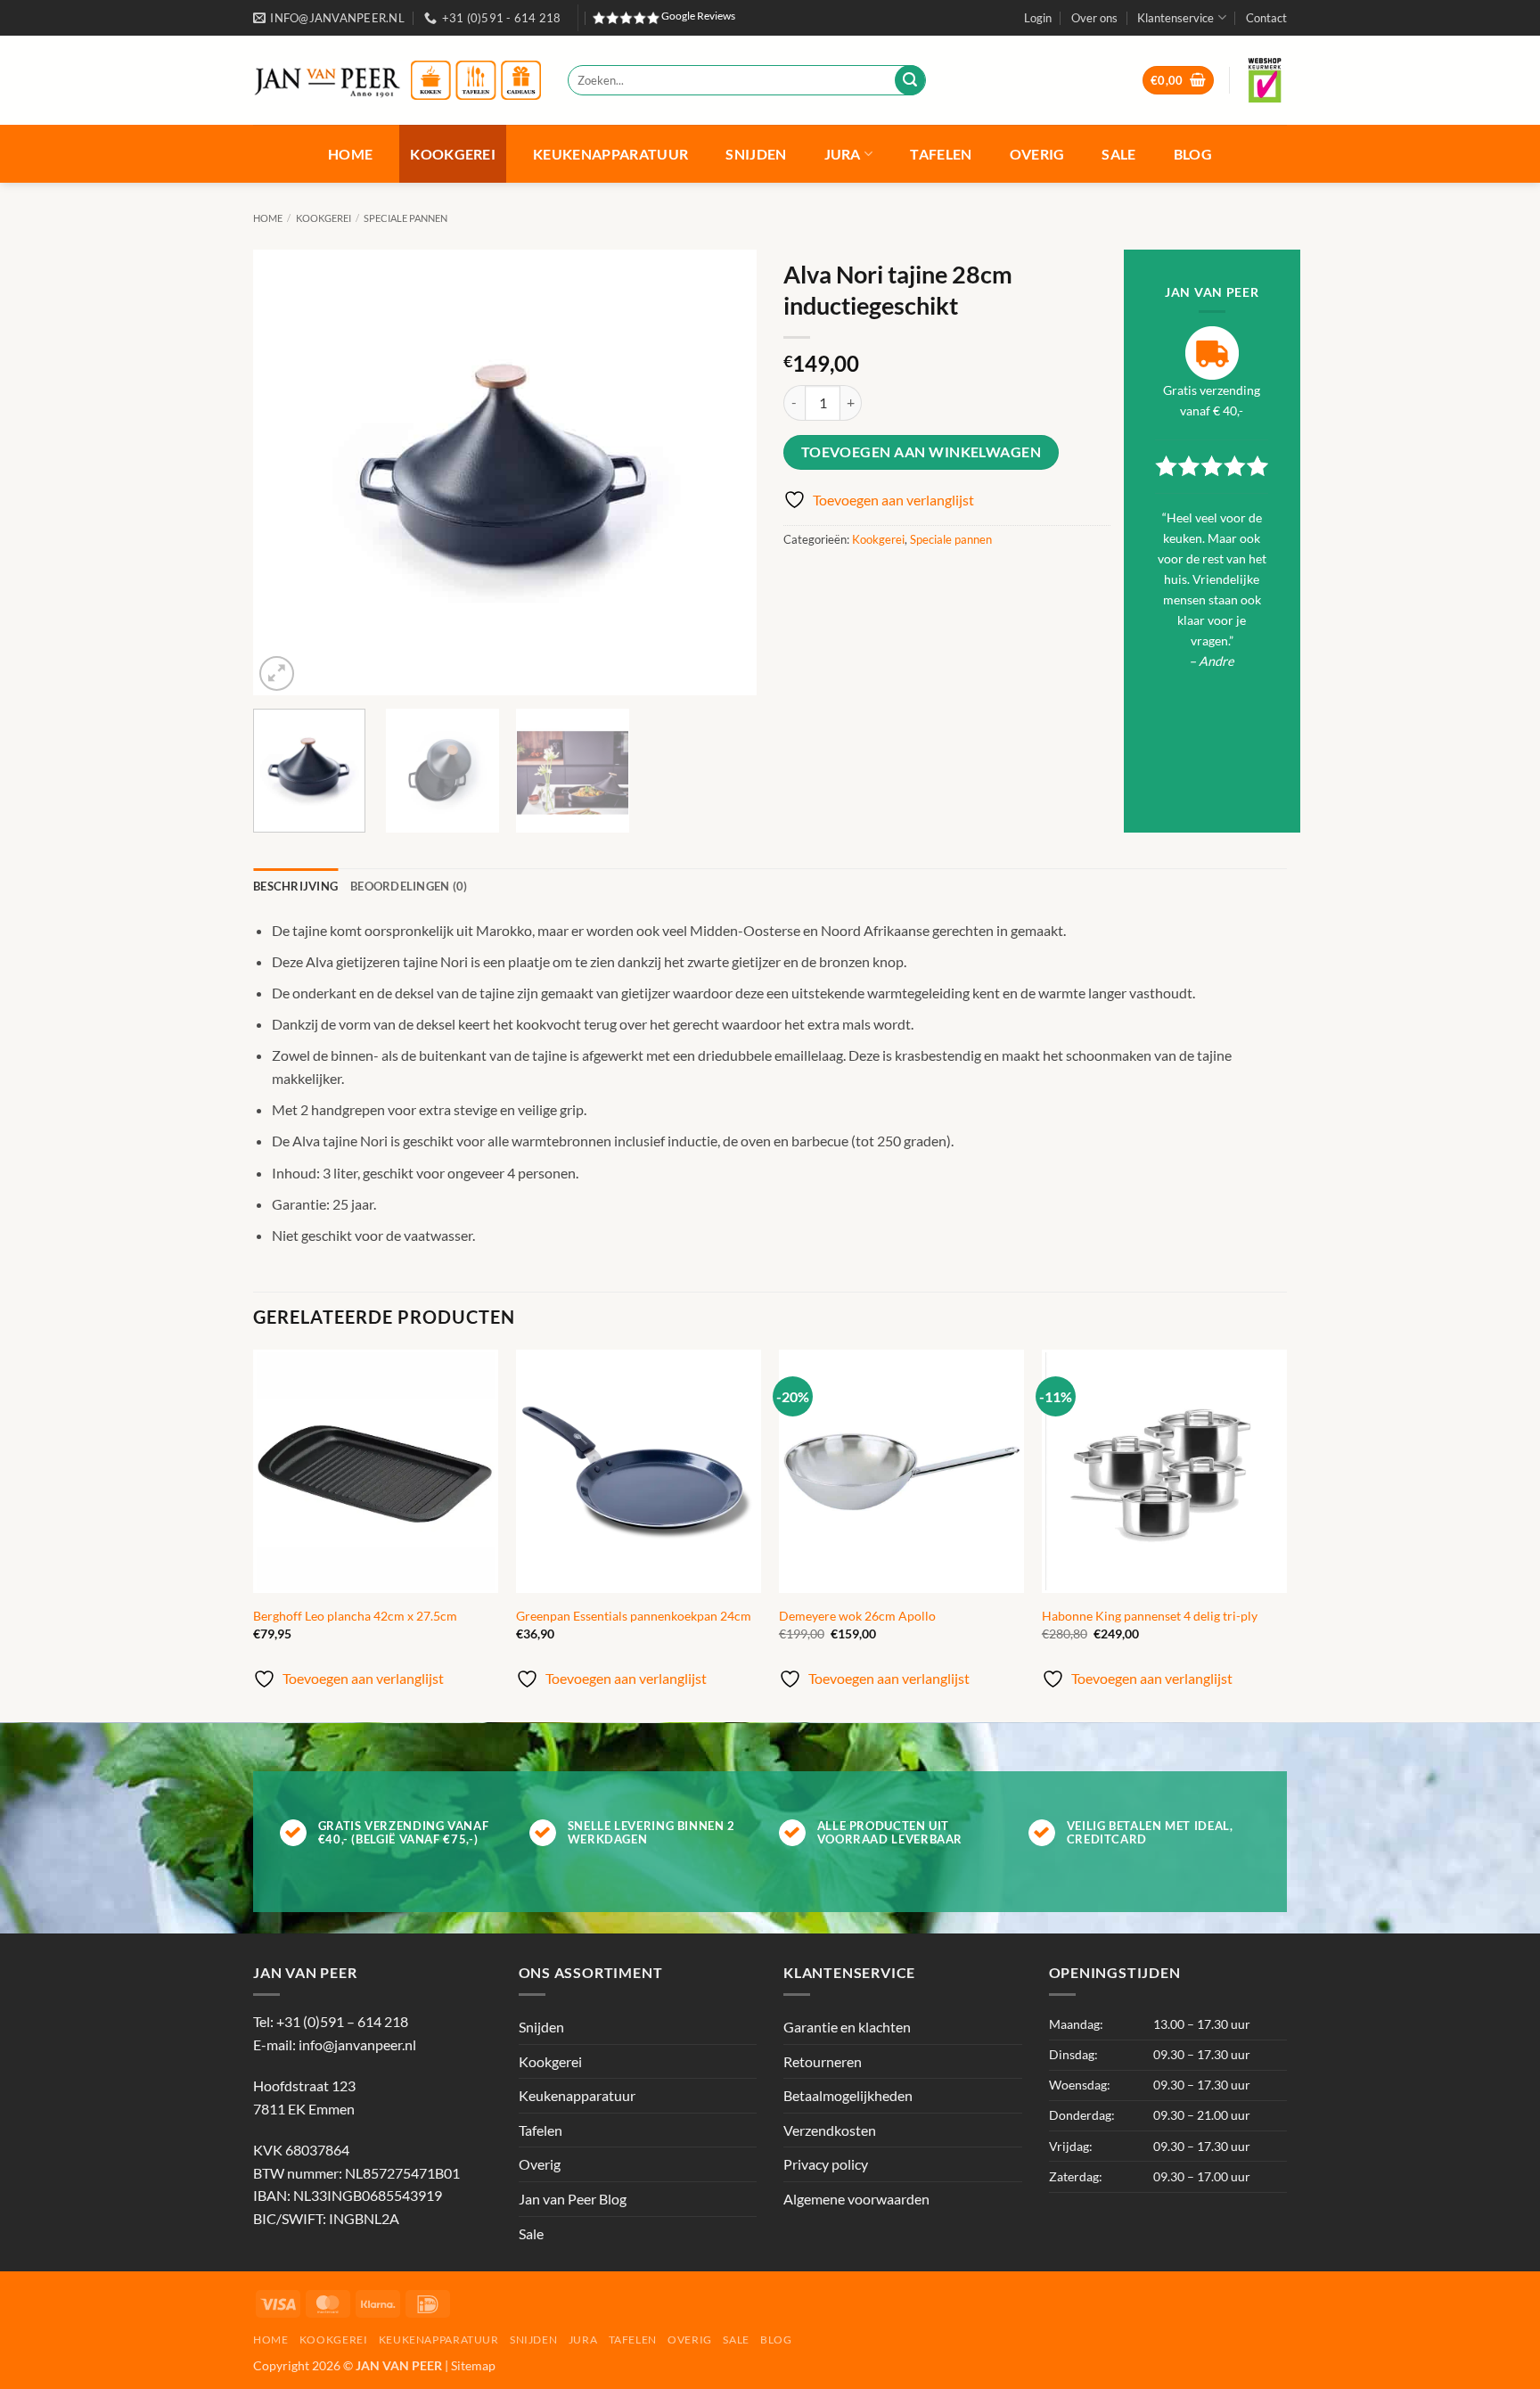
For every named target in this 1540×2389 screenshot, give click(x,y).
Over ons (1094, 18)
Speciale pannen (405, 218)
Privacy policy (826, 2164)
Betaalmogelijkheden (848, 2095)
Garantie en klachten (847, 2027)
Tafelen (941, 154)
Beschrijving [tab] (295, 886)
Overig (1037, 154)
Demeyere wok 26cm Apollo (857, 1616)
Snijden (756, 154)
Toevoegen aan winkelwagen (922, 452)
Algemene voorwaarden (856, 2199)
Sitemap (473, 2365)
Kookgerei (453, 154)
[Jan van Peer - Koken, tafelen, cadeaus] (397, 81)
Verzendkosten (830, 2130)
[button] (1038, 18)
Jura (843, 154)
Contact (1266, 18)
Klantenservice (1175, 18)
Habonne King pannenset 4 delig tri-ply (1150, 1616)
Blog (1193, 154)
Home (350, 154)
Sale (1118, 154)
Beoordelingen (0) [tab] (409, 886)
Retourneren (823, 2061)
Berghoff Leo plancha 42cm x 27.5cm (355, 1616)
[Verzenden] (910, 80)
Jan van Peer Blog (573, 2199)
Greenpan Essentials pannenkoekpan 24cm (634, 1616)
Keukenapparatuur (610, 154)
